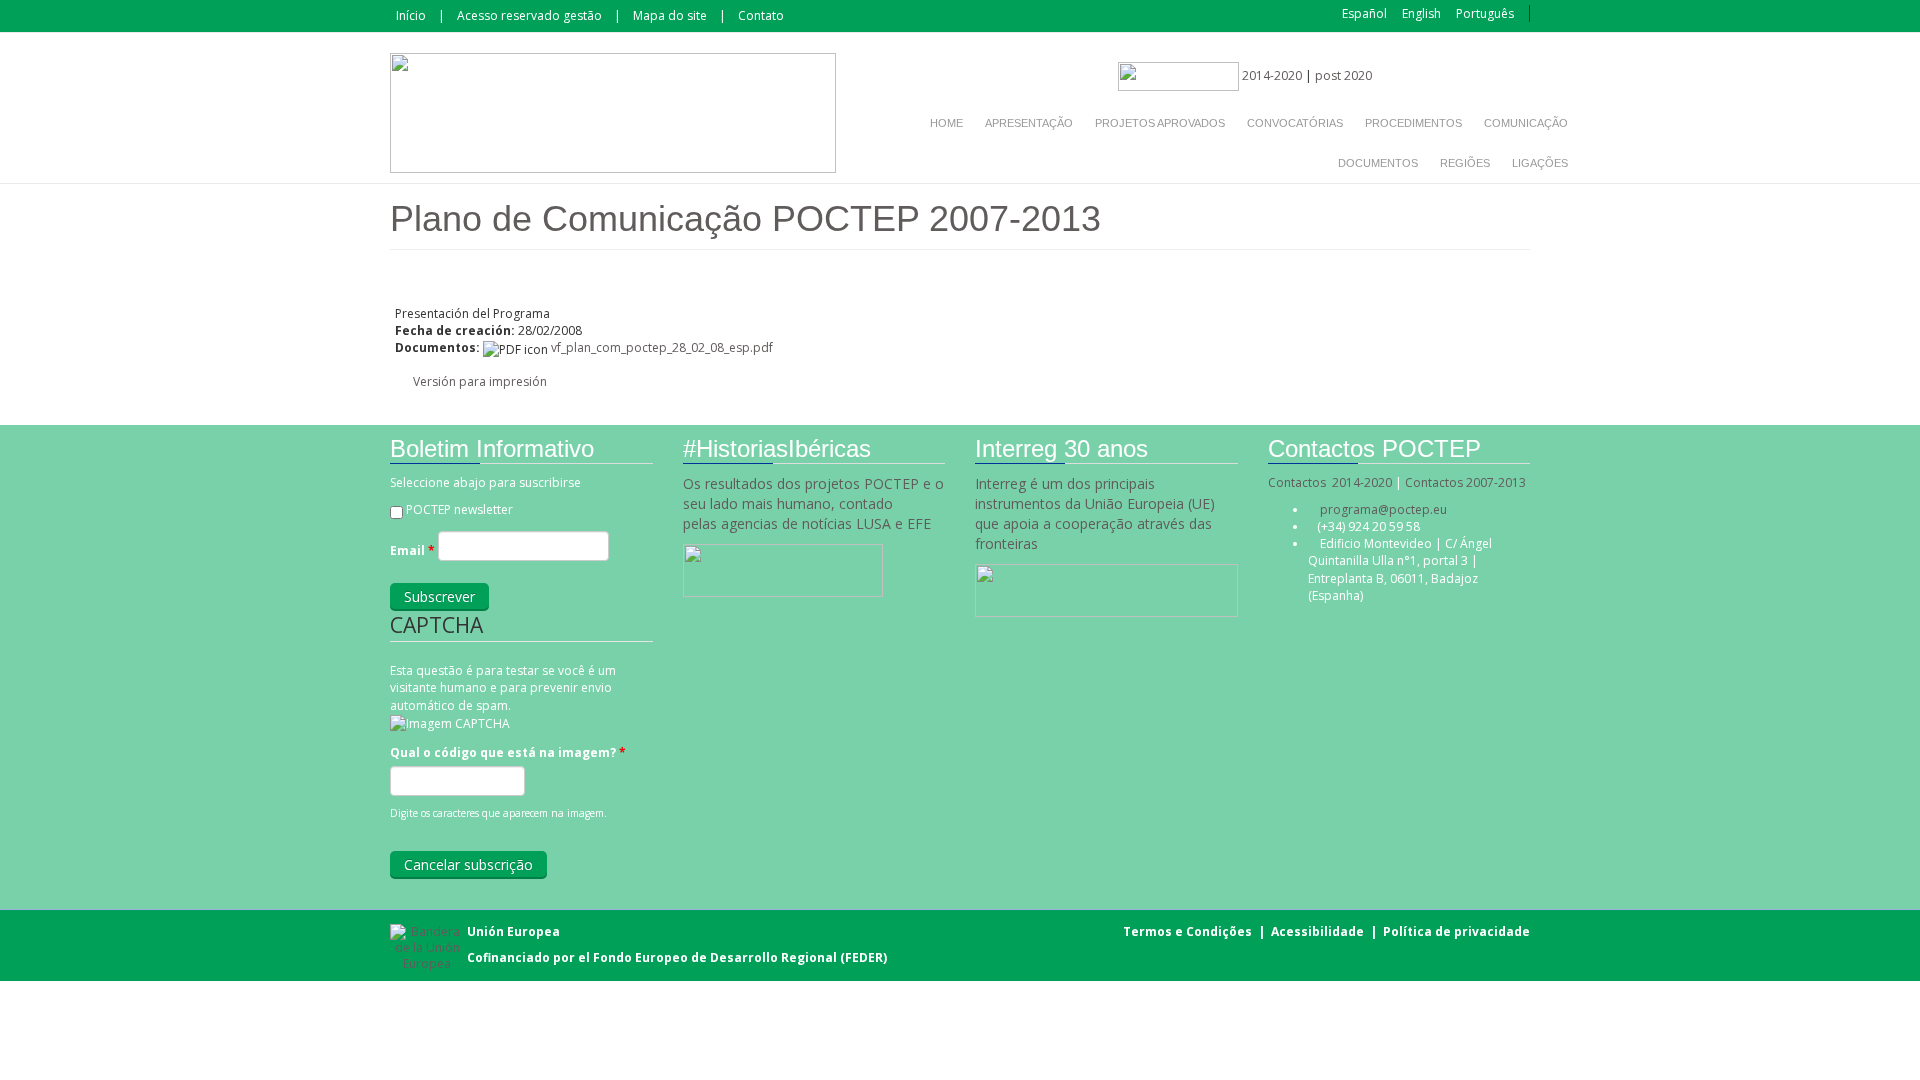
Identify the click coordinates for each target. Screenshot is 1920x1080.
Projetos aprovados (1160, 123)
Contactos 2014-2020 (1330, 482)
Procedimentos (1413, 123)
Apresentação (1029, 123)
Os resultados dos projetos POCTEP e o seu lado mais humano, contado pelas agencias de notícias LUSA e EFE (813, 503)
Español (1364, 13)
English (1421, 13)
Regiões (1465, 163)
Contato (761, 15)
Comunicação (1526, 123)
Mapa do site (670, 15)
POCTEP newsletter (459, 509)
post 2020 (1343, 75)
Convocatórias (1295, 123)
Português (1485, 13)
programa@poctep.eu (1383, 509)
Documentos (1378, 163)
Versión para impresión (480, 381)
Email (412, 550)
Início (411, 15)
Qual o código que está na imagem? (508, 752)
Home (946, 123)
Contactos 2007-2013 (1465, 482)
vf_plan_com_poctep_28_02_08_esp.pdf (662, 347)
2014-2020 (1270, 75)
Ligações (1540, 163)
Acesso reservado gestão (529, 15)
